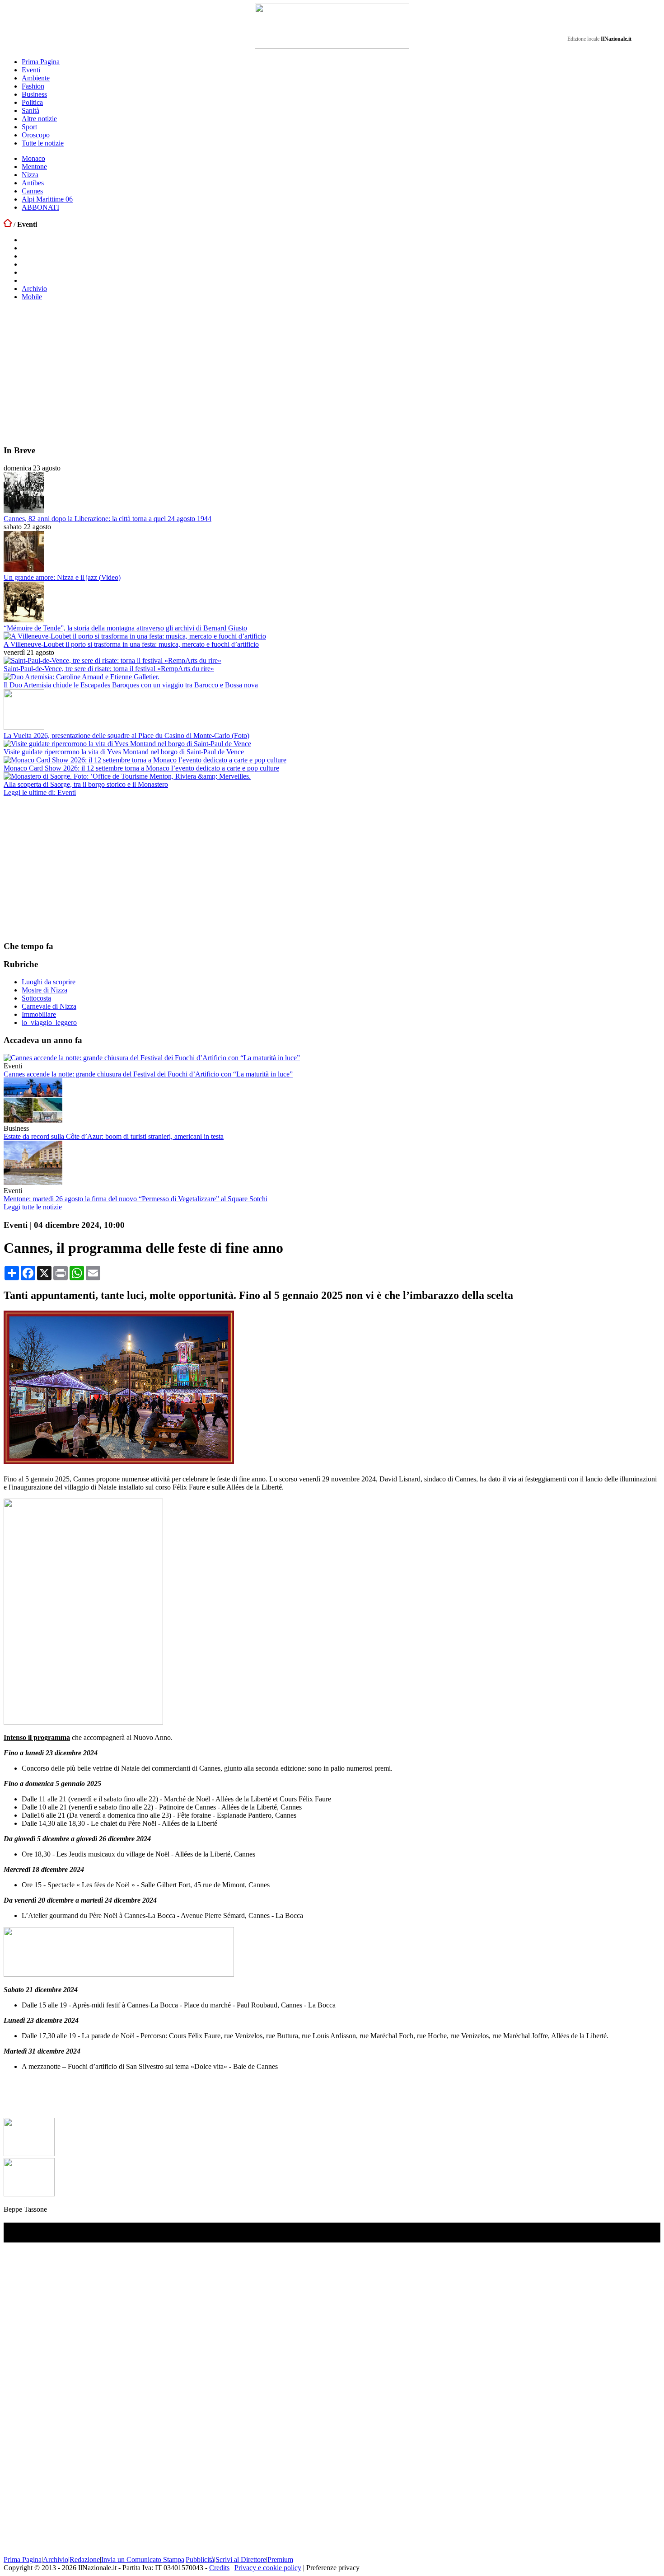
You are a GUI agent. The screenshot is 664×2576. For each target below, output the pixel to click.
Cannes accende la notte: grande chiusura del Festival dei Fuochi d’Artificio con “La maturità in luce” (148, 1074)
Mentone (34, 167)
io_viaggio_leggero (49, 1022)
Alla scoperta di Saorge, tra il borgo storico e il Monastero (86, 784)
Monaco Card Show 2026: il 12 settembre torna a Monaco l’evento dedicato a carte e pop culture (141, 768)
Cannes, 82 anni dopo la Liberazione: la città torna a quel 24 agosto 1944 (108, 519)
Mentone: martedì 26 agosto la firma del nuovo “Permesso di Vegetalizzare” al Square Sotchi (136, 1199)
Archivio (34, 289)
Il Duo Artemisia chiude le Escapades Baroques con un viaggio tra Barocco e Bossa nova (131, 685)
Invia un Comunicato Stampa (143, 2560)
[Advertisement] (275, 373)
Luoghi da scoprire (49, 982)
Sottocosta (36, 998)
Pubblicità (200, 2560)
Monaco (33, 158)
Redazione (85, 2560)
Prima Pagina (41, 62)
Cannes (32, 191)
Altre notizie (39, 119)
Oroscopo (36, 135)
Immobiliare (39, 1014)
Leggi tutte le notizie (33, 1207)
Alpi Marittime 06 (47, 199)
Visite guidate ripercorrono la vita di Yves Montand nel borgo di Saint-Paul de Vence (124, 752)
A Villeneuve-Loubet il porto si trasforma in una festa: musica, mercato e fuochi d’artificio (131, 644)
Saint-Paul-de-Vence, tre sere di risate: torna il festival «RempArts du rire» (109, 669)
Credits (219, 2568)
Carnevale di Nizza (49, 1006)
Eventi (31, 70)
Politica (32, 102)
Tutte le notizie (43, 143)
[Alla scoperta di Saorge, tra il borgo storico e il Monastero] (127, 776)
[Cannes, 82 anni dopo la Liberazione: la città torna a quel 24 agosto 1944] (24, 510)
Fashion (33, 86)
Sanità (30, 110)
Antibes (33, 183)
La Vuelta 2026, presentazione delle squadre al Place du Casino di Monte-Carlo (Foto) (126, 736)
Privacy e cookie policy (268, 2568)
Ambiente (36, 78)
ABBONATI (40, 207)
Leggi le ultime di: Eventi (40, 792)
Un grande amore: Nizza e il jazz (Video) (62, 577)
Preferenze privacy (333, 2568)
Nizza (30, 175)
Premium (280, 2560)
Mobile (32, 297)
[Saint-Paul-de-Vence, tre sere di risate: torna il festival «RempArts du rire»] (112, 660)
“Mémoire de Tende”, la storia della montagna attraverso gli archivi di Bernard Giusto (125, 628)
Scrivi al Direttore (241, 2560)
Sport (29, 127)
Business (34, 94)
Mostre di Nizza (44, 990)
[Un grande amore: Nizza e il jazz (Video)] (24, 569)
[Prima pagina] (8, 224)
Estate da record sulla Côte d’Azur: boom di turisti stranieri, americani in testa (114, 1136)
